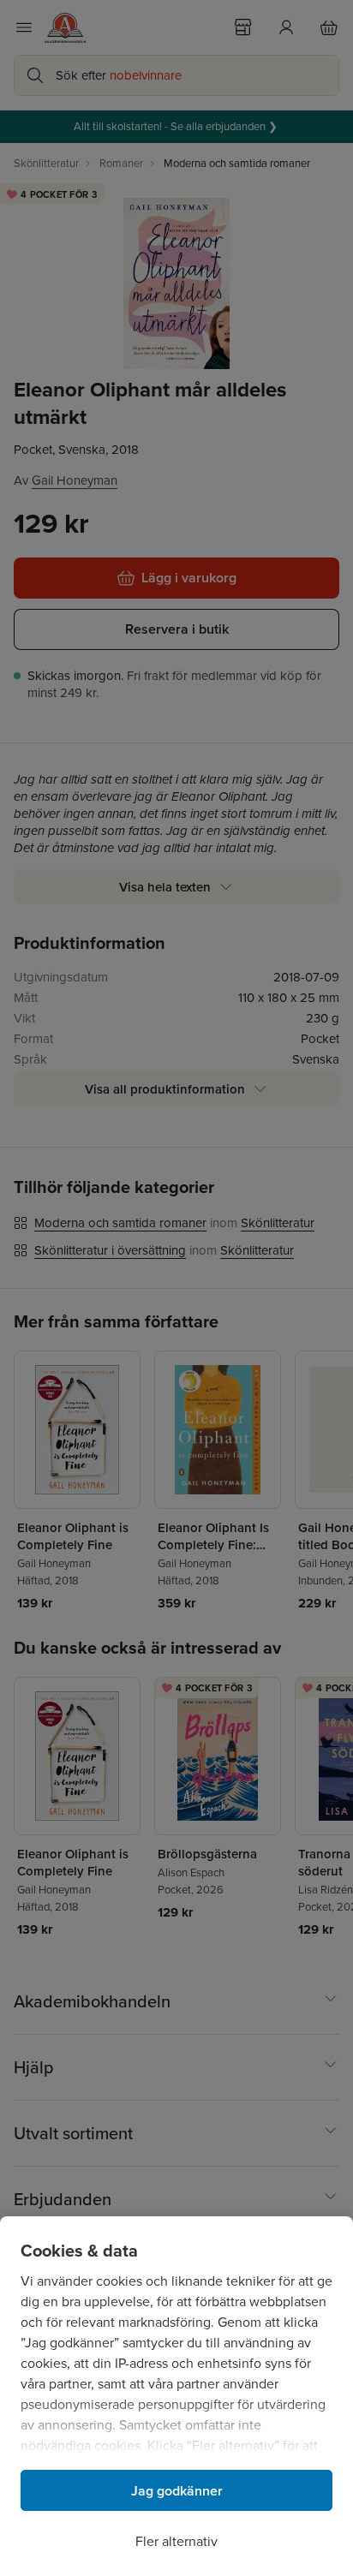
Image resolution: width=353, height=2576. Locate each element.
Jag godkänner (177, 2491)
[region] (176, 2396)
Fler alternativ (176, 2541)
